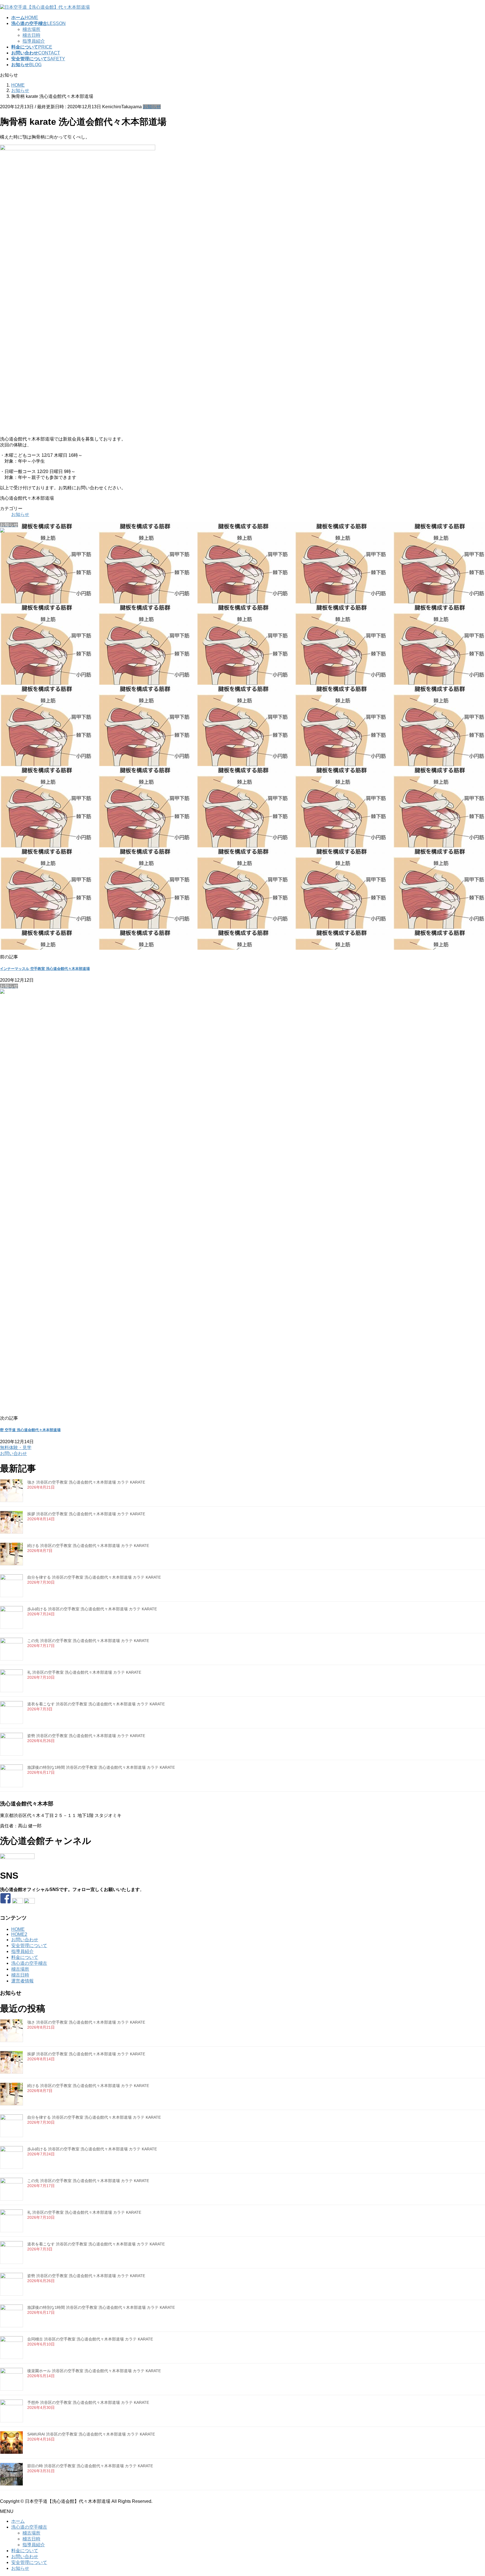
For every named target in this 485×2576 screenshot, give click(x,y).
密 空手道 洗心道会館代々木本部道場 (30, 1430)
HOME (18, 1929)
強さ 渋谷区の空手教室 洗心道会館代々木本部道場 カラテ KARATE (86, 1482)
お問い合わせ (25, 1940)
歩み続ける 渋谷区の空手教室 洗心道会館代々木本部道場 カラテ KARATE (92, 1609)
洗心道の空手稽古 (29, 1963)
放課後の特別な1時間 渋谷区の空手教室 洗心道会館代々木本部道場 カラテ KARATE (101, 1767)
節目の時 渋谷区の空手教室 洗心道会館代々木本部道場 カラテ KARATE (90, 2466)
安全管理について (29, 1946)
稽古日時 (31, 35)
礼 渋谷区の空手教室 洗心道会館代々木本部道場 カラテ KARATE (84, 1672)
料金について (25, 1957)
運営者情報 (22, 1981)
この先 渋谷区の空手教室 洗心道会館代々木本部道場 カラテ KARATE (88, 1641)
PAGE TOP (470, 2493)
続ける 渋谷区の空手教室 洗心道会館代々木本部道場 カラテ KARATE (88, 1546)
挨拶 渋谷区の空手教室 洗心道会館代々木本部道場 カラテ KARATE (86, 1514)
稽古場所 (31, 29)
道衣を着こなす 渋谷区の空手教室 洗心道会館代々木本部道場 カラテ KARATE (96, 1704)
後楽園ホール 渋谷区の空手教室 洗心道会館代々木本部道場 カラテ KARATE (94, 2371)
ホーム (18, 2521)
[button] (242, 1451)
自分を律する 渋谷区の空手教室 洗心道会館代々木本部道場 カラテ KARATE (94, 1577)
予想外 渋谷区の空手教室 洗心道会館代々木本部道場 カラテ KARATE (88, 2402)
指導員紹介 (34, 41)
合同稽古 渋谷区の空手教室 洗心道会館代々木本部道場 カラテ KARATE (90, 2339)
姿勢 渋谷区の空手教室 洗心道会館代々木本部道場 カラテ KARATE (86, 1736)
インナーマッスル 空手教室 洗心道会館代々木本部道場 (45, 969)
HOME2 (19, 1934)
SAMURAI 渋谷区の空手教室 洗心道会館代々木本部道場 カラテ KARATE (91, 2434)
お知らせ (152, 107)
